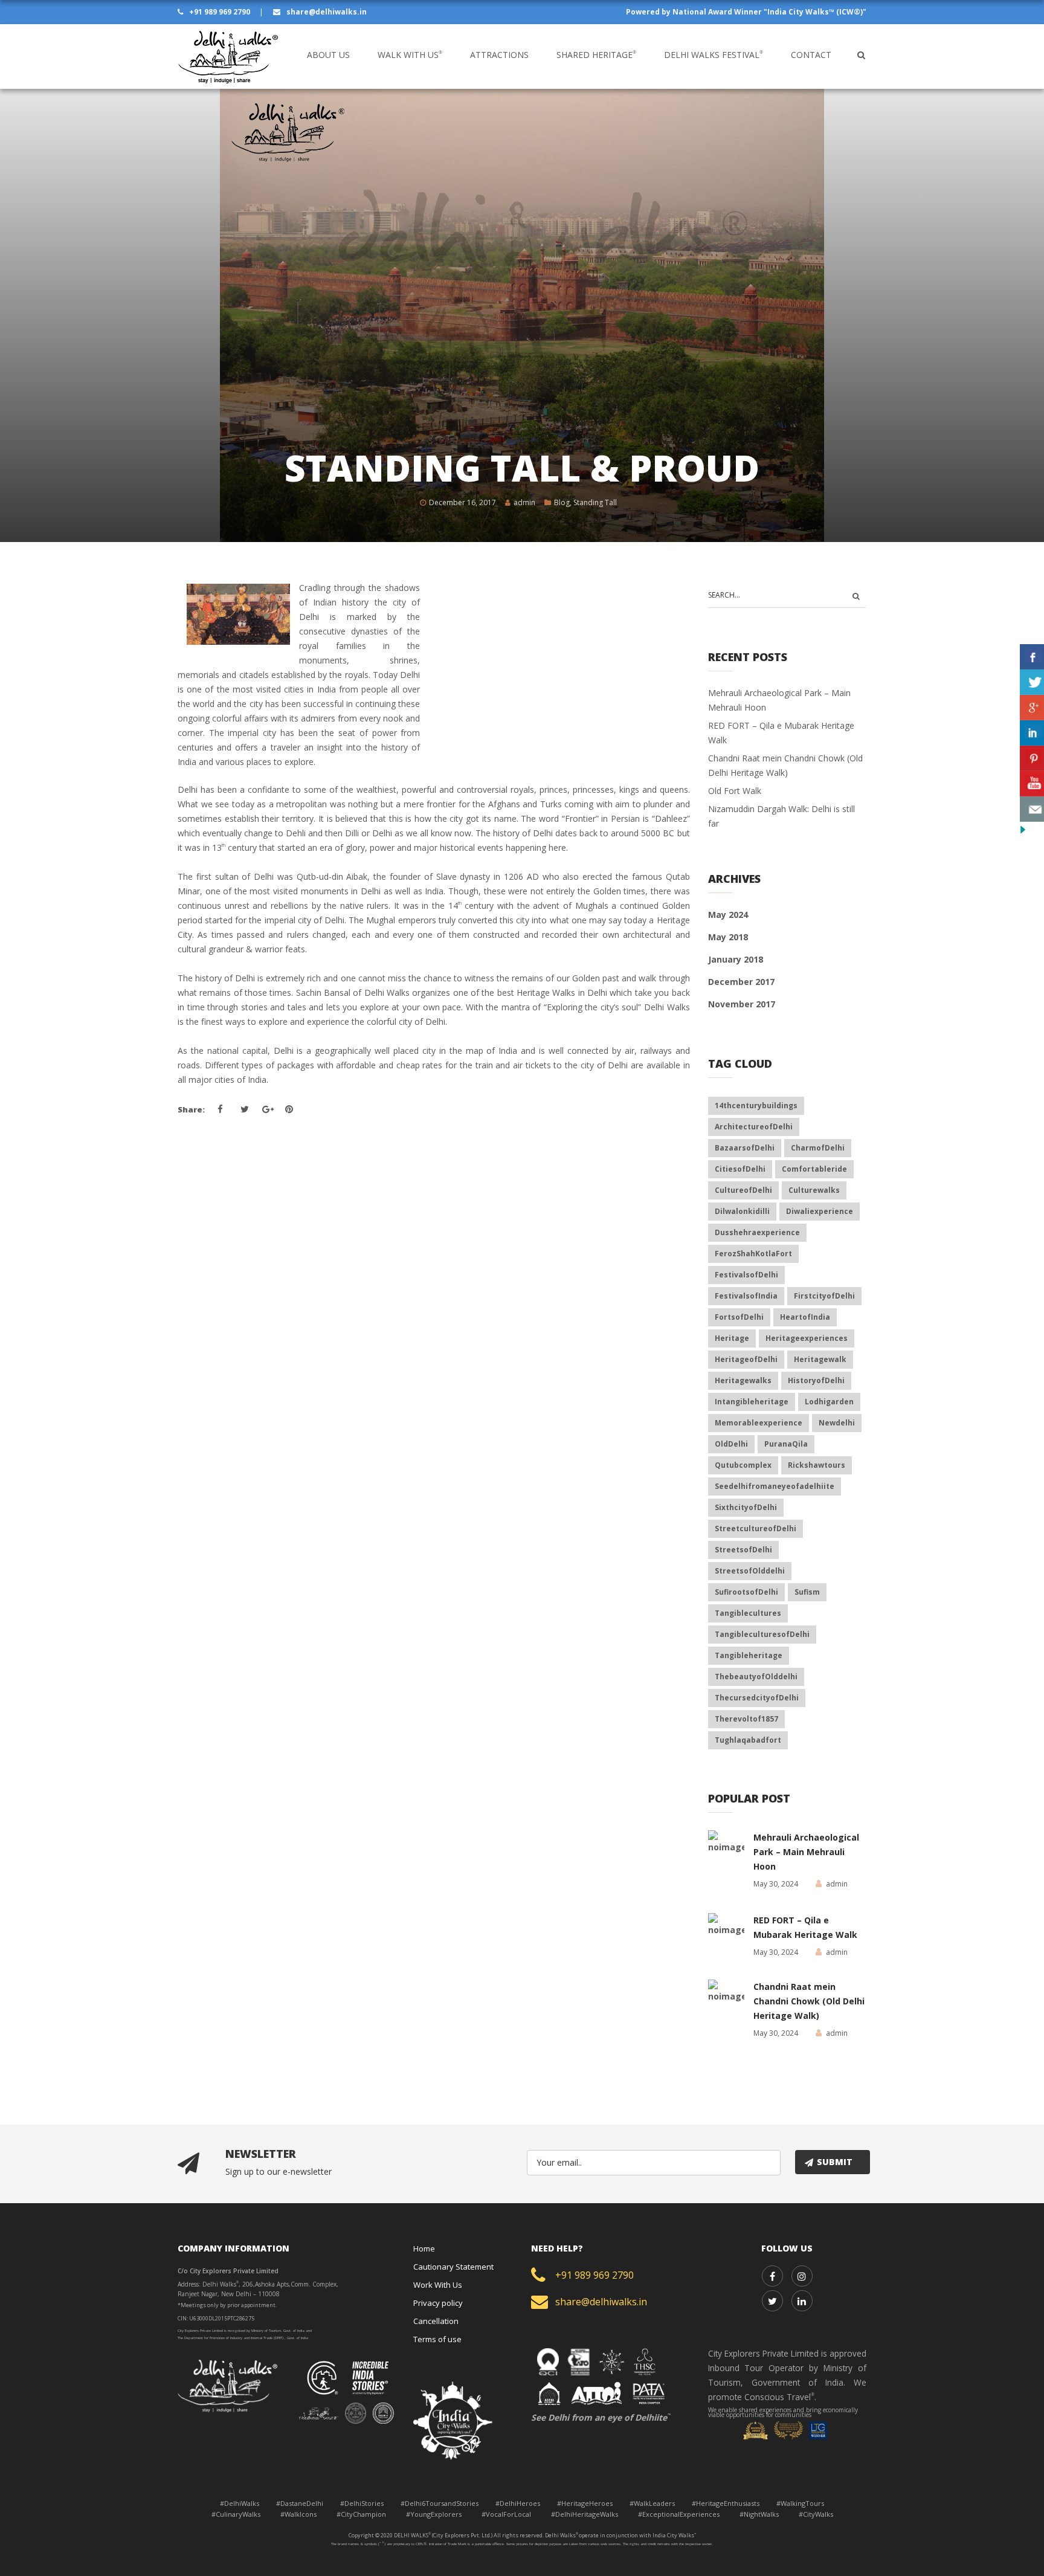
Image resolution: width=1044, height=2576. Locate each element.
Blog (562, 502)
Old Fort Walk (735, 791)
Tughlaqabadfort (748, 1740)
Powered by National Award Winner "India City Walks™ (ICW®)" (746, 12)
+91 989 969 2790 (220, 12)
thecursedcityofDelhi (757, 1698)
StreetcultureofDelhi (756, 1528)
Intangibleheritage (752, 1402)
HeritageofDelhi (746, 1359)
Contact (811, 55)
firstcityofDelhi (824, 1296)
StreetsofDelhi (743, 1550)
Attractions (499, 55)
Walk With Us (410, 55)
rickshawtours (817, 1465)
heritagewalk (820, 1359)
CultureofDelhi (743, 1190)
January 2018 (736, 959)
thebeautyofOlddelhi (756, 1677)
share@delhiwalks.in (326, 12)
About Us (328, 55)
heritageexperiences (807, 1338)
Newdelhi (837, 1423)
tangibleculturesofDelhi (762, 1634)
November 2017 (742, 1004)
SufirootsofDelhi (746, 1592)
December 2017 (741, 982)
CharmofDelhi (818, 1148)
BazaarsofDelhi (745, 1148)
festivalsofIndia (746, 1296)
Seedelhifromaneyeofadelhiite (775, 1486)
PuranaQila (786, 1444)
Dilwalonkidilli (742, 1211)
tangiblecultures (748, 1613)
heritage (732, 1338)
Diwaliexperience (820, 1211)
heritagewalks (743, 1380)
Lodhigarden (829, 1402)
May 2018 (728, 937)
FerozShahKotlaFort (753, 1254)
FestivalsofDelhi (746, 1275)
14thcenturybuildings (756, 1106)
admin (524, 502)
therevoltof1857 (746, 1719)
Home (424, 2248)
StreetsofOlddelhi (750, 1571)
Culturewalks (814, 1190)
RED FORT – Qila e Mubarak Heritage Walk (805, 1927)
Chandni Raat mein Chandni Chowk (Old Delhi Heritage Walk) (809, 2001)
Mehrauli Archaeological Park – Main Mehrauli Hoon (806, 1852)
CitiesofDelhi (740, 1169)
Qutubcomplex (743, 1465)
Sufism (807, 1592)
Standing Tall (595, 502)
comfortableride (814, 1169)
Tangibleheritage (749, 1655)
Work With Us (438, 2285)
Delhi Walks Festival (714, 55)
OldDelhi (731, 1444)
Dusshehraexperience (757, 1232)
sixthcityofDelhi (746, 1507)
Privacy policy (438, 2303)
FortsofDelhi (739, 1317)
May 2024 (728, 915)
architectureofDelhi (754, 1127)
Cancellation (436, 2321)
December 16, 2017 (462, 502)
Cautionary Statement (453, 2267)
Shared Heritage (596, 55)
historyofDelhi (816, 1380)
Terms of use (437, 2339)
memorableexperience (759, 1423)
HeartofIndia (805, 1317)
